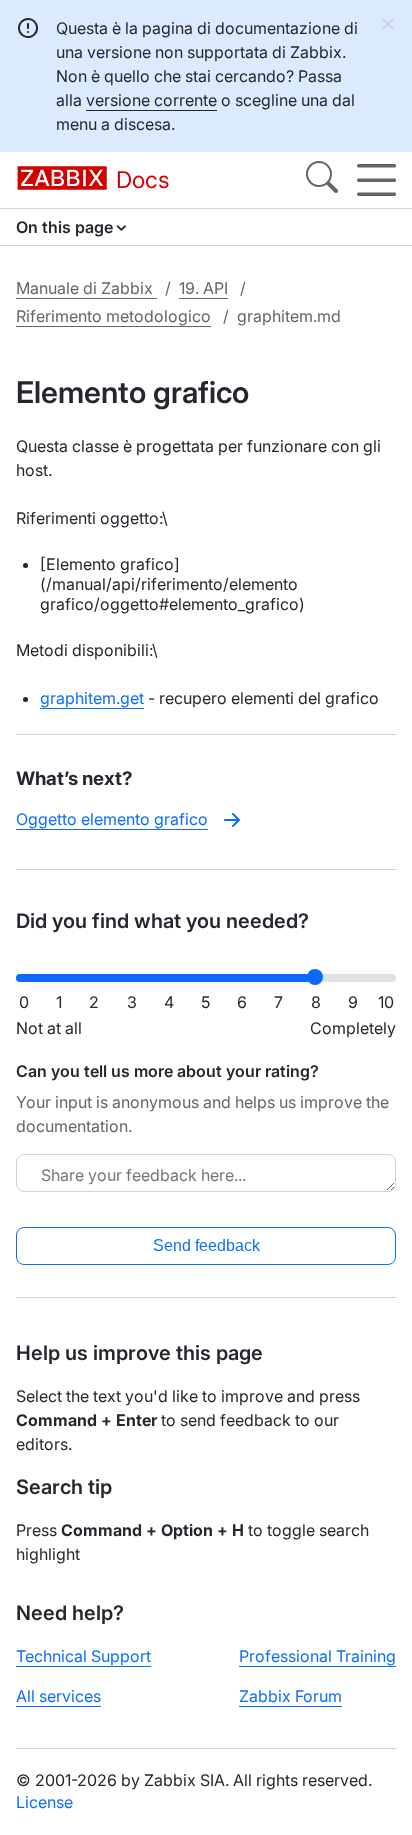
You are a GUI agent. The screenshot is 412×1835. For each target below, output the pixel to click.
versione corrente (151, 100)
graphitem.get (92, 698)
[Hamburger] (376, 180)
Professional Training (317, 1656)
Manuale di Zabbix (86, 288)
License (44, 1802)
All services (58, 1696)
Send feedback (206, 1245)
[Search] (322, 180)
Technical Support (83, 1656)
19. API (203, 288)
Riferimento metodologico (113, 316)
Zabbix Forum (290, 1696)
